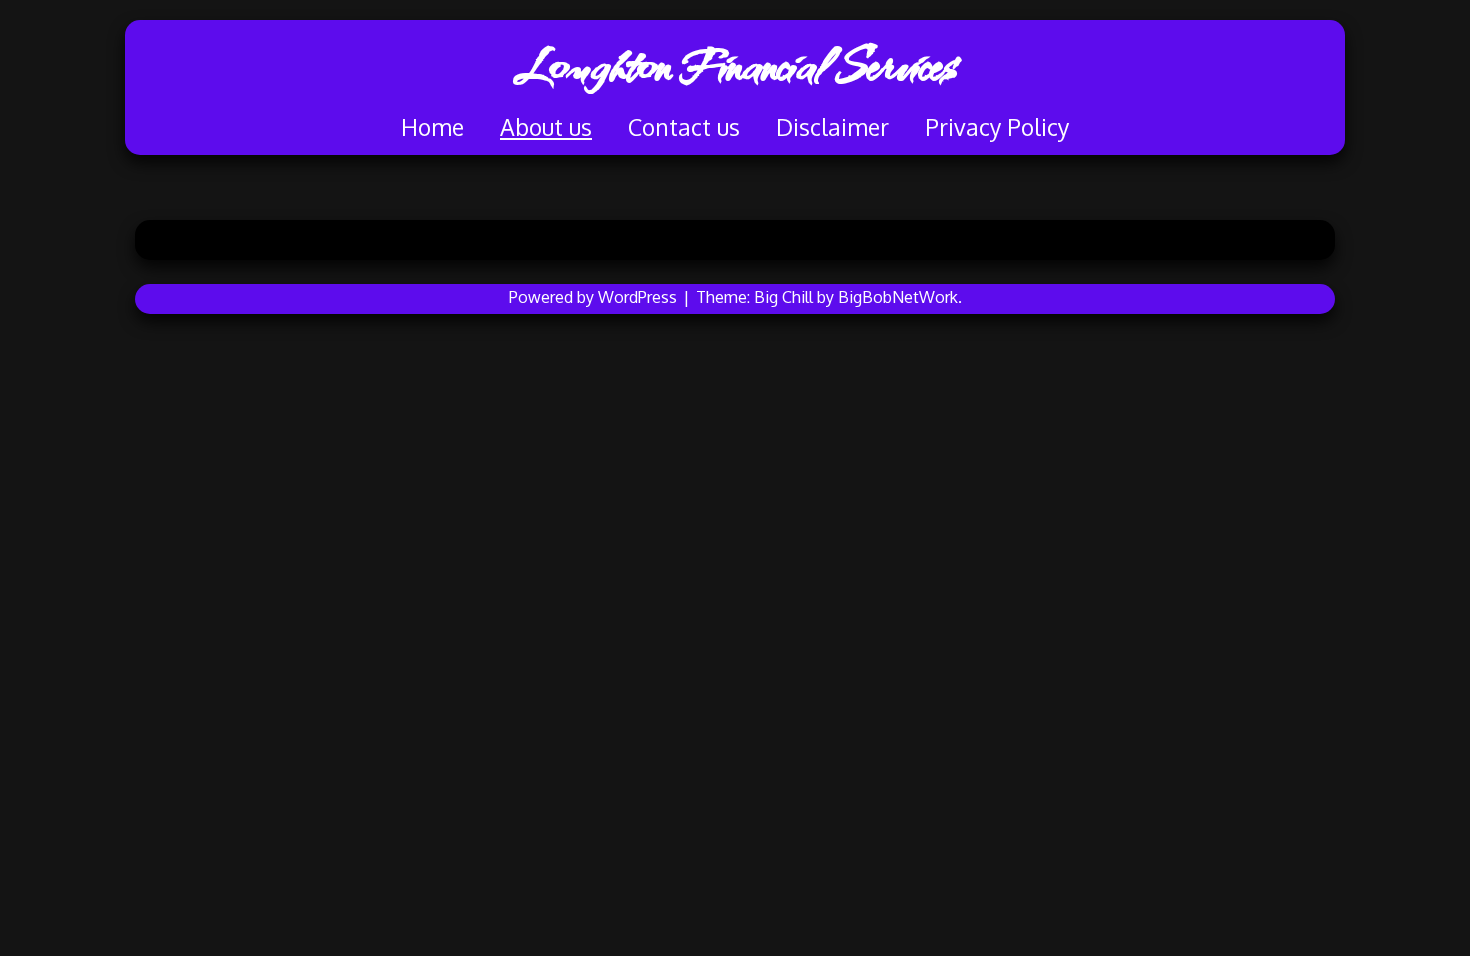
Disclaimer (832, 126)
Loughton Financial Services (735, 65)
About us (546, 126)
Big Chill (783, 297)
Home (432, 126)
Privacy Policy (997, 126)
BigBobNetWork (898, 297)
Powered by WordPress (595, 297)
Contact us (684, 126)
